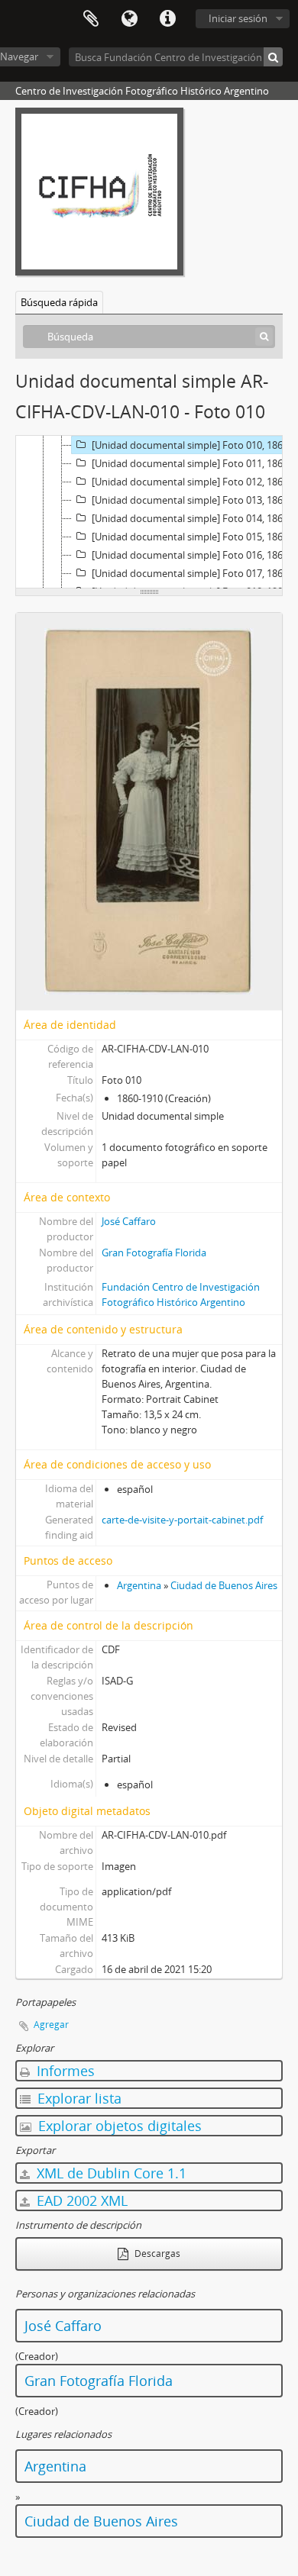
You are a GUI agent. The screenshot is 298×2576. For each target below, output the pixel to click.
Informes (64, 2071)
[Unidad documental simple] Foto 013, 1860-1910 (194, 500)
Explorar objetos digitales (118, 2126)
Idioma (129, 19)
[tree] (149, 512)
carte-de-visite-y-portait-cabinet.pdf (182, 1520)
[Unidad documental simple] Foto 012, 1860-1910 (194, 482)
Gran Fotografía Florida (154, 1253)
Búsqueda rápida (59, 302)
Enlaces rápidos (167, 19)
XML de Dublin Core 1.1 (110, 2173)
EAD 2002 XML (80, 2200)
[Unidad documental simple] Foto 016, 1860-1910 (194, 555)
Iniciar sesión (238, 18)
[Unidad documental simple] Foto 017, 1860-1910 (194, 573)
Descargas (156, 2254)
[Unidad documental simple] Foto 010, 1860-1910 (194, 445)
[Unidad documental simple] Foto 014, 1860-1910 (194, 518)
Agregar (51, 2025)
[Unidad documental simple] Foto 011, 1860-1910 (194, 463)
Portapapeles (91, 19)
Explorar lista (78, 2098)
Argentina (139, 1585)
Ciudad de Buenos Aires (224, 1585)
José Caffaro (129, 1221)
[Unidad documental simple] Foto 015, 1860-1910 (194, 537)
